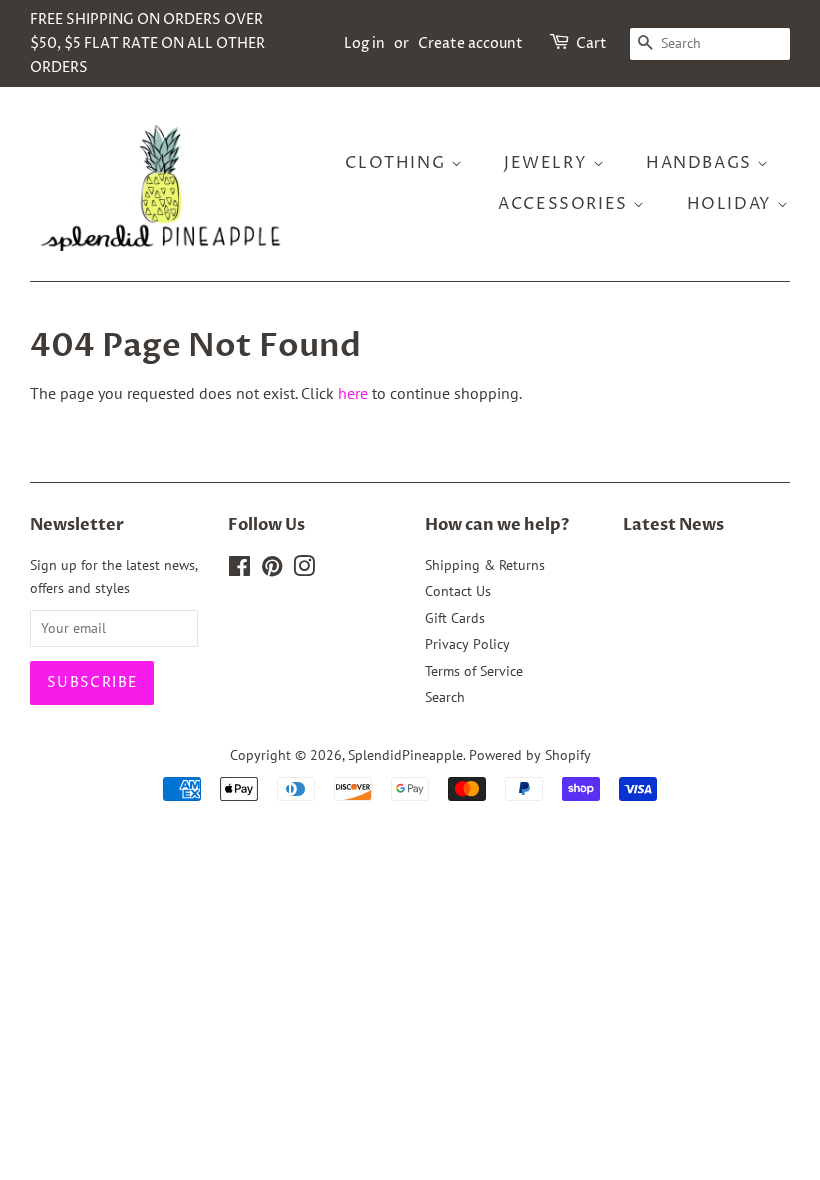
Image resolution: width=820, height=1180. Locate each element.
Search (445, 697)
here (353, 393)
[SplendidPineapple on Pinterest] (272, 570)
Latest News (673, 525)
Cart (591, 43)
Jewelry (548, 163)
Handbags (701, 163)
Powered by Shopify (530, 755)
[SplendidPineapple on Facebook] (239, 570)
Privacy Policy (467, 644)
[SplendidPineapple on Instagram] (304, 570)
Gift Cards (455, 618)
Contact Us (458, 591)
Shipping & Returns (485, 565)
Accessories (565, 204)
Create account (470, 43)
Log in (364, 43)
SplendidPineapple (405, 755)
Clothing (397, 163)
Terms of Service (474, 671)
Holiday (732, 204)
